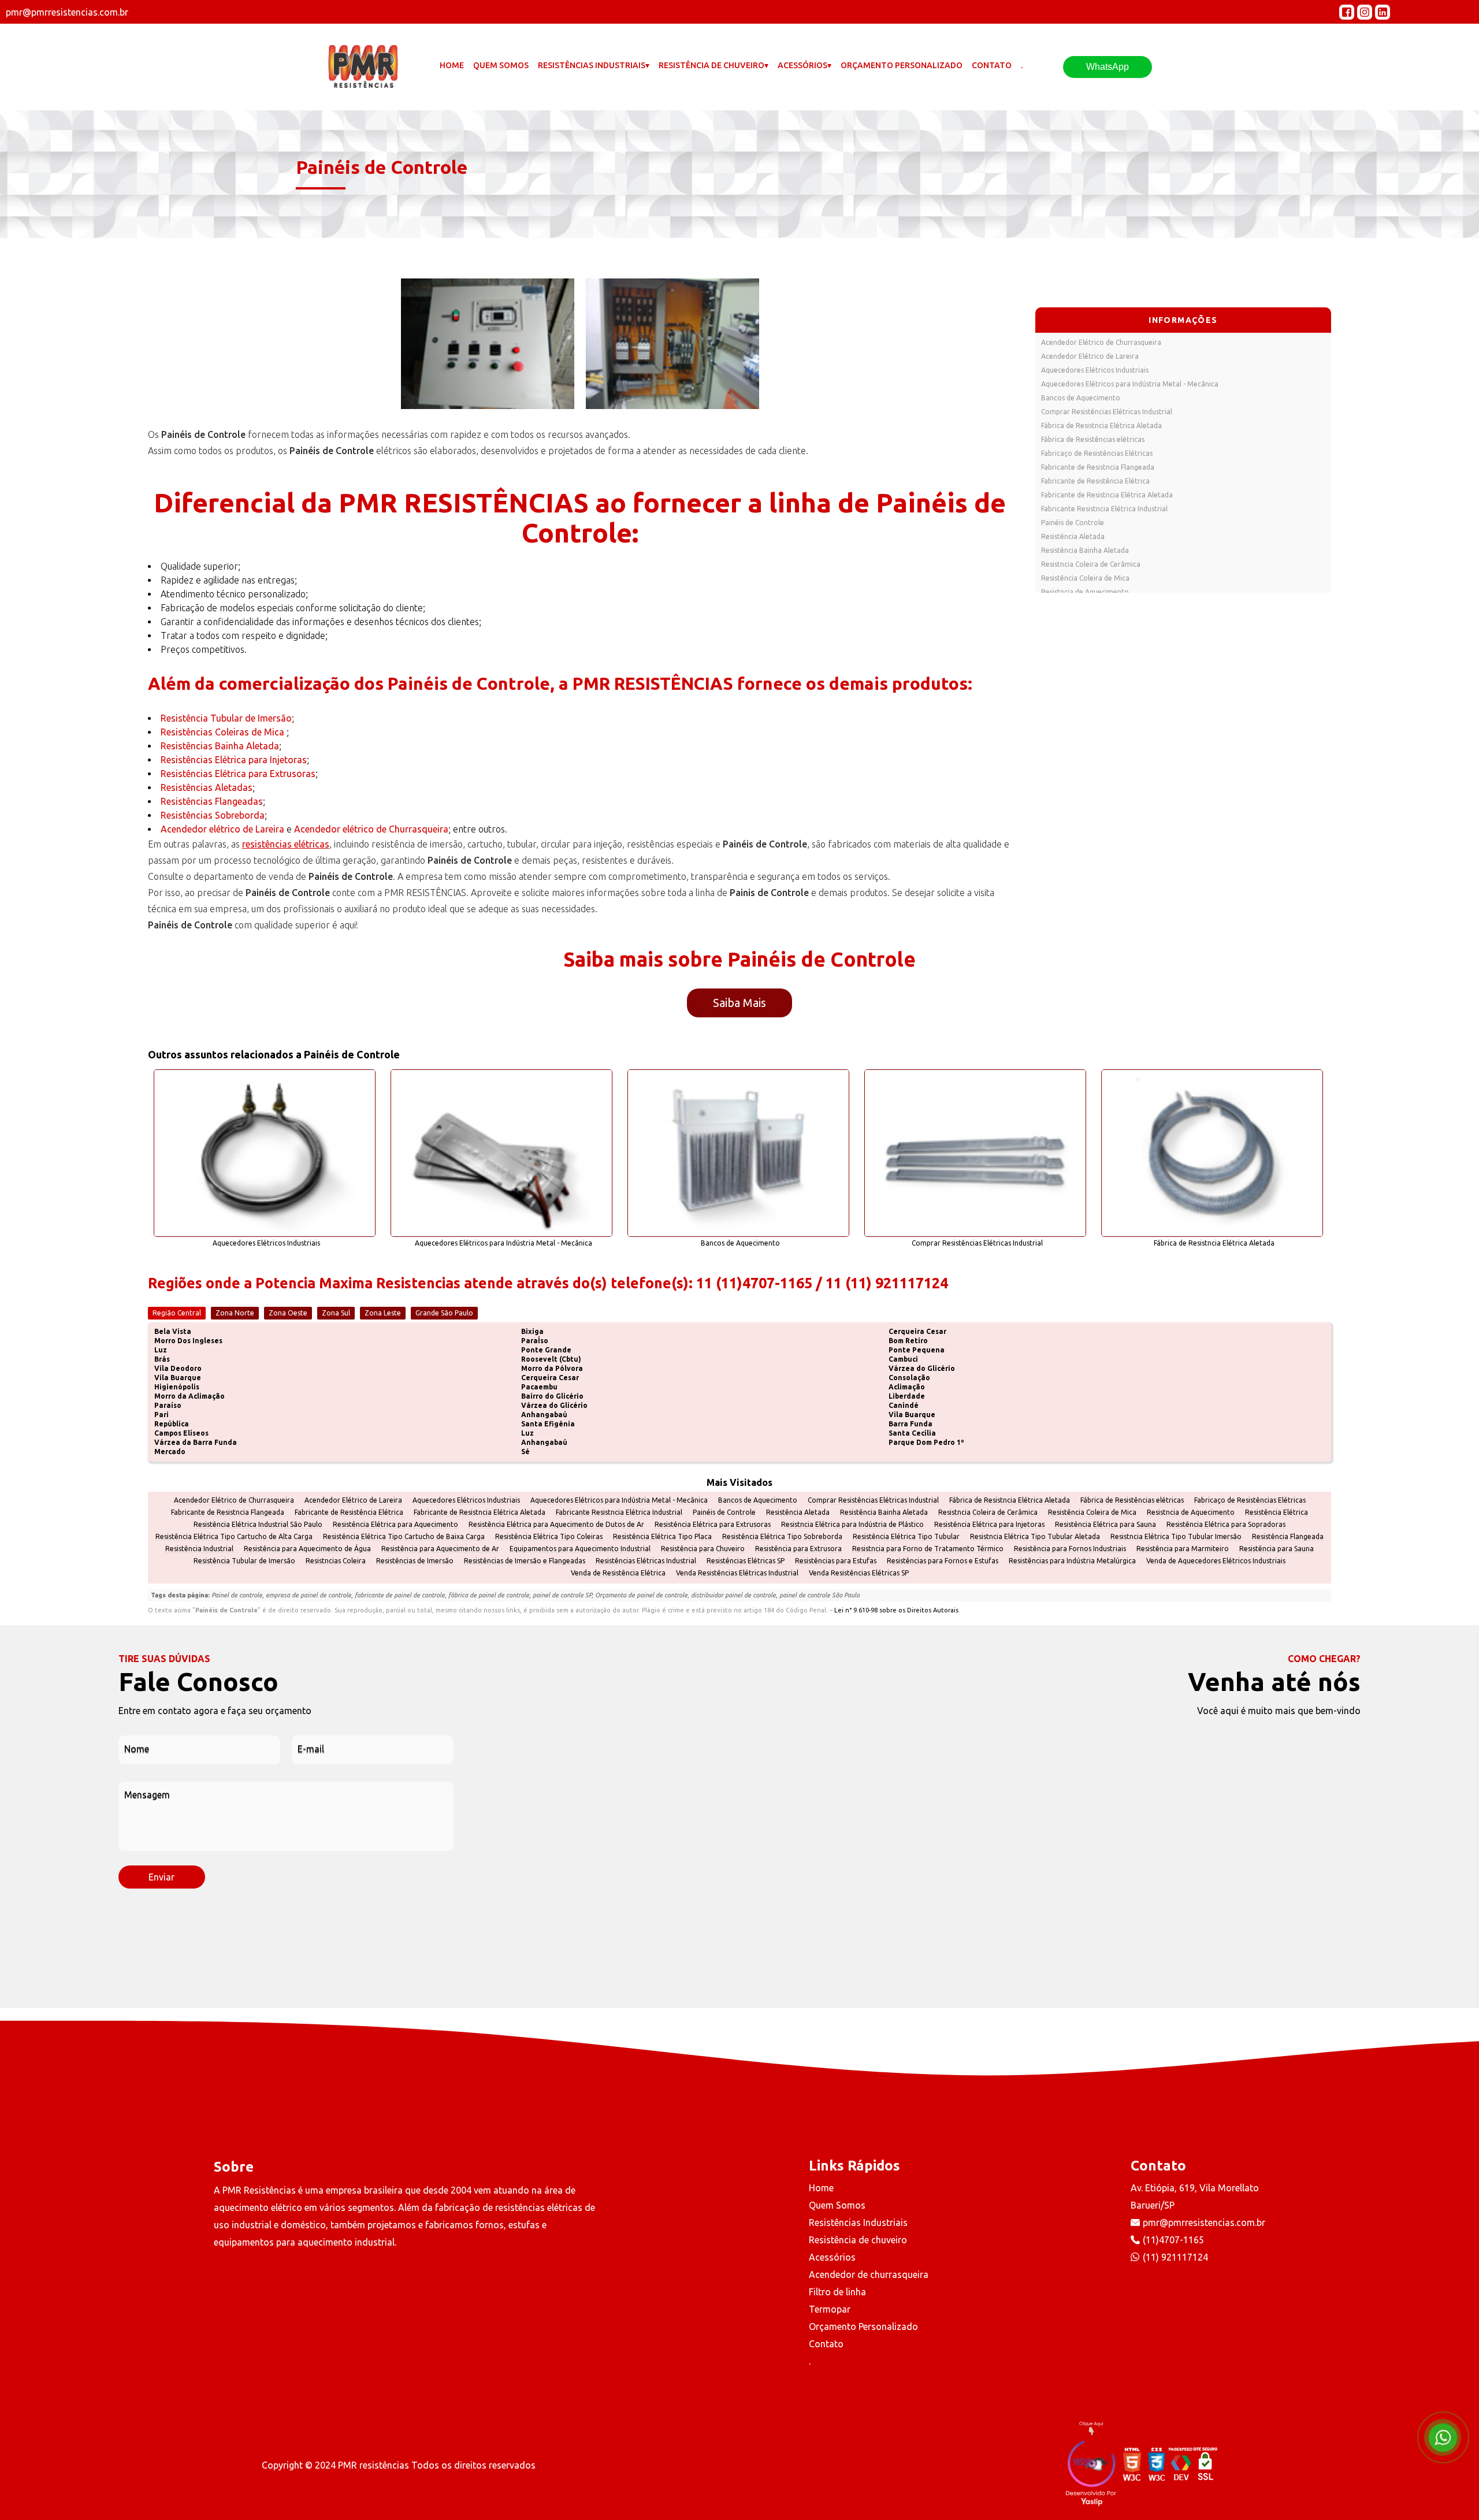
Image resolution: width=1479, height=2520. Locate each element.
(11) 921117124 (1175, 2257)
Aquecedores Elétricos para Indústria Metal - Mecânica (1130, 384)
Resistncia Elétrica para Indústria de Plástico (852, 1525)
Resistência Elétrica (1277, 1512)
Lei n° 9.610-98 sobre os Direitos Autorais (896, 1610)
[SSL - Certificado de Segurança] (1205, 2465)
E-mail (311, 1749)
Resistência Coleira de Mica (1085, 578)
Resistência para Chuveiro (703, 1549)
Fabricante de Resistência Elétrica (1095, 481)
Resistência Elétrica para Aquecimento (395, 1525)
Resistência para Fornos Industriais (1070, 1549)
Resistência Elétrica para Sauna (1105, 1525)
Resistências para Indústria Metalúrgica (1072, 1561)
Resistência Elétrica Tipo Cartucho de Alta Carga (234, 1537)
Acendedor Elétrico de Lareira (1090, 356)
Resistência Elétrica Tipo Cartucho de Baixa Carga (404, 1537)
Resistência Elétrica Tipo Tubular (906, 1537)
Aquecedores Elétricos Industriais (1095, 370)
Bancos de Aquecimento (1081, 398)
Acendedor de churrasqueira (869, 2274)
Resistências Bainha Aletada (220, 746)
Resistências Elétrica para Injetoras (234, 760)
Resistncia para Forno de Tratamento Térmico (928, 1549)
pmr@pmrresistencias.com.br (1204, 2222)
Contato (992, 65)
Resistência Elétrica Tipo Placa (662, 1537)
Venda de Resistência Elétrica (618, 1573)
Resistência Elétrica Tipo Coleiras (549, 1537)
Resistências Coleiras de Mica (224, 732)
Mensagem (147, 1795)
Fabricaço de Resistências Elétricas (1097, 453)
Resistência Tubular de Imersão (226, 718)
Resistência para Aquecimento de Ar (440, 1549)
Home (452, 65)
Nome (137, 1749)
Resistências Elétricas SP (746, 1561)
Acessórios (832, 2257)
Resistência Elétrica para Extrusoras (713, 1525)
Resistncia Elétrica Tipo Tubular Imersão (1176, 1537)
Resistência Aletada (1073, 536)
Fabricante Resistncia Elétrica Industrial (1104, 509)
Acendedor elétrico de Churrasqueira (371, 829)
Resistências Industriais (858, 2222)
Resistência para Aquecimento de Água (307, 1549)
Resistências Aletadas (207, 787)
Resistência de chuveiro (858, 2240)
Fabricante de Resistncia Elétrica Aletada (1107, 495)
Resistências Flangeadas (212, 801)
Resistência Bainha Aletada (1085, 550)
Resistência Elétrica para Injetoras (989, 1525)
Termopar (830, 2309)
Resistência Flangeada (1288, 1537)
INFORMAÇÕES (1183, 320)
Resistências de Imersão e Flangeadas (525, 1561)
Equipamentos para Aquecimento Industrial (580, 1549)
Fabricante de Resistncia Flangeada (1098, 467)
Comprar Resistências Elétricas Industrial (1107, 412)
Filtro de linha (837, 2292)
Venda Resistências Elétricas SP (859, 1573)
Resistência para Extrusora (798, 1549)
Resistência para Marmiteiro (1183, 1549)
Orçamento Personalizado (902, 65)
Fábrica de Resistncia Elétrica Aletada (1101, 425)
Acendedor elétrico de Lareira (222, 829)
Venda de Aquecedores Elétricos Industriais (1216, 1561)
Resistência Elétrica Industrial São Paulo (258, 1525)
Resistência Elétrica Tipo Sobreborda (782, 1537)
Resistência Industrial (199, 1549)
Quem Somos (501, 65)
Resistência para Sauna (1277, 1549)
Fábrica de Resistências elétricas (1093, 439)
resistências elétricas (286, 844)
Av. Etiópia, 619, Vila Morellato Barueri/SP (1195, 2196)
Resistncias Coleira (336, 1561)
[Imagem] (488, 344)
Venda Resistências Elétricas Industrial (737, 1573)
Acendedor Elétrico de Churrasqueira (1101, 342)
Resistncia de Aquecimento (1085, 592)
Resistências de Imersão (415, 1561)
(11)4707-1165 (1173, 2240)
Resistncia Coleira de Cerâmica (1091, 564)
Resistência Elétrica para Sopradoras (1226, 1525)
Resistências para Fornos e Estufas (943, 1561)
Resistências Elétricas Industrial (646, 1561)
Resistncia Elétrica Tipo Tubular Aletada (1035, 1537)
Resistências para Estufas (836, 1561)
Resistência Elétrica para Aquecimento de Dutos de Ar (556, 1525)
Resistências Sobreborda (213, 815)
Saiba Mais (739, 1003)
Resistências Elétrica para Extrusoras (238, 774)
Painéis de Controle (1073, 523)
